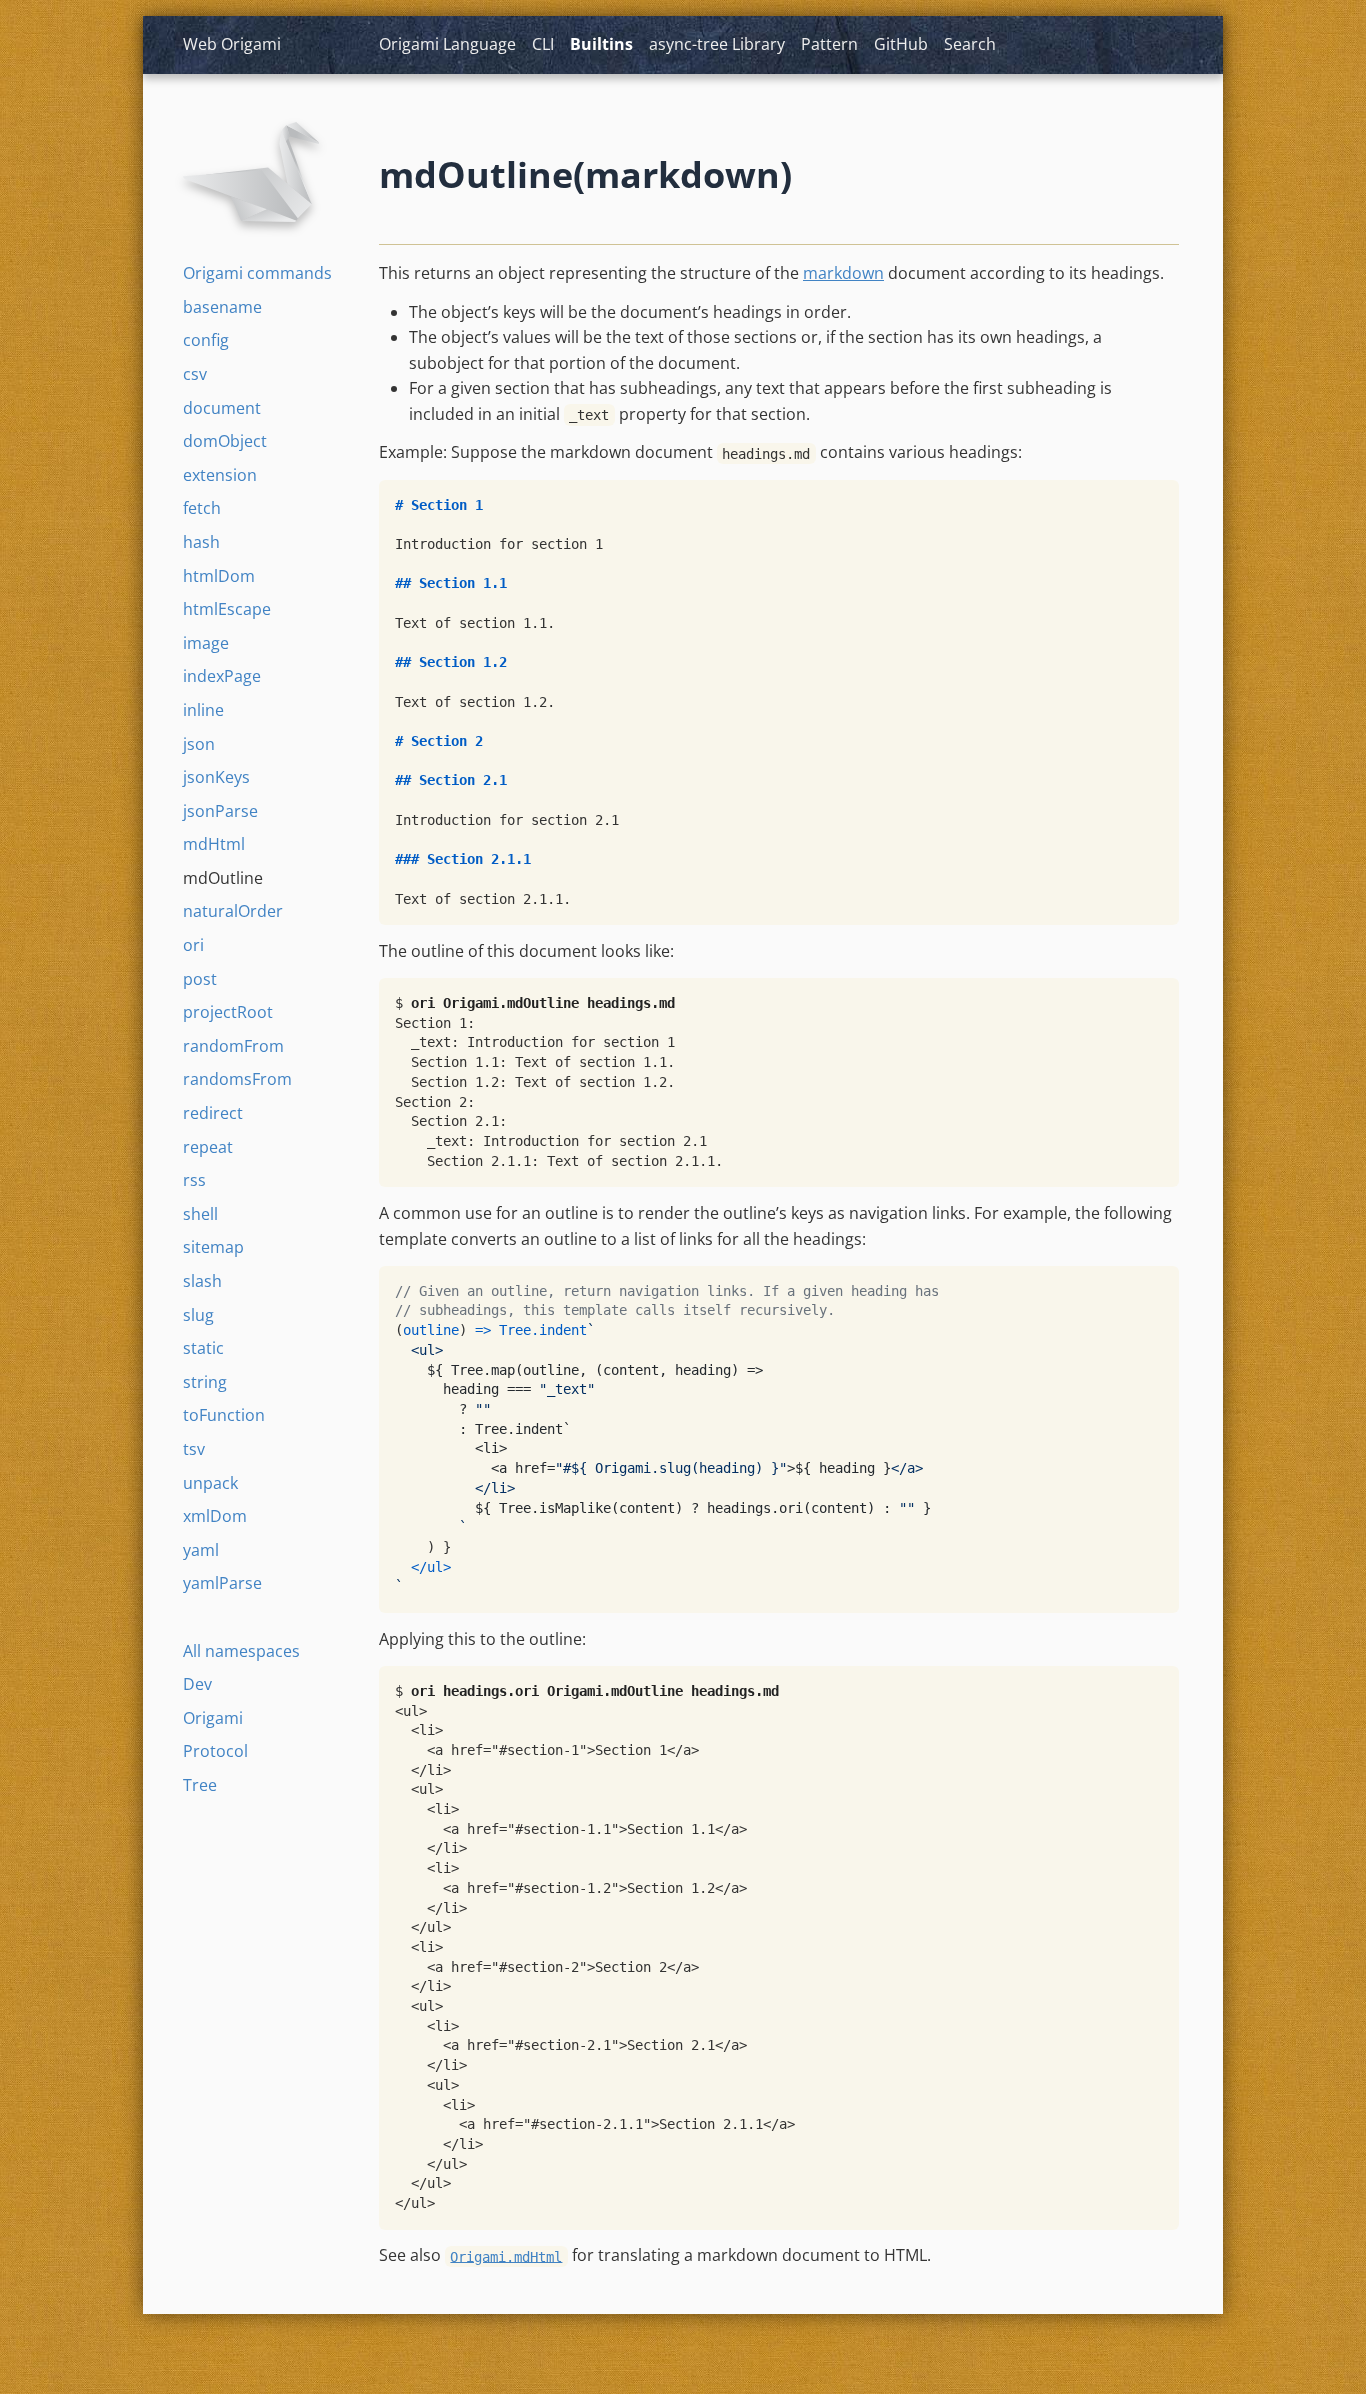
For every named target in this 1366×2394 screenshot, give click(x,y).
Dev (197, 1684)
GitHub (901, 44)
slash (202, 1281)
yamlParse (222, 1583)
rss (194, 1180)
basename (222, 307)
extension (220, 475)
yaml (201, 1550)
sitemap (213, 1247)
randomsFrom (237, 1079)
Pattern (829, 44)
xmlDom (215, 1516)
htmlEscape (227, 609)
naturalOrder (233, 911)
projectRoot (228, 1012)
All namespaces (241, 1651)
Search (970, 44)
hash (201, 542)
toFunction (224, 1415)
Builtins (601, 44)
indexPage (222, 676)
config (206, 340)
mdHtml (214, 844)
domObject (225, 441)
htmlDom (219, 576)
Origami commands (257, 273)
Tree (200, 1785)
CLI (543, 44)
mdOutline (223, 878)
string (205, 1382)
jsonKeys (216, 777)
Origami (213, 1718)
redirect (213, 1113)
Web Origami (232, 44)
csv (195, 374)
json (199, 744)
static (203, 1348)
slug (198, 1315)
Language (447, 44)
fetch (202, 508)
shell (200, 1214)
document (222, 408)
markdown (843, 273)
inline (203, 710)
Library (717, 44)
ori (193, 945)
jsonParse (220, 811)
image (206, 643)
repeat (208, 1147)
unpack (210, 1483)
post (200, 979)
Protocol (215, 1751)
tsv (194, 1449)
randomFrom (233, 1046)
